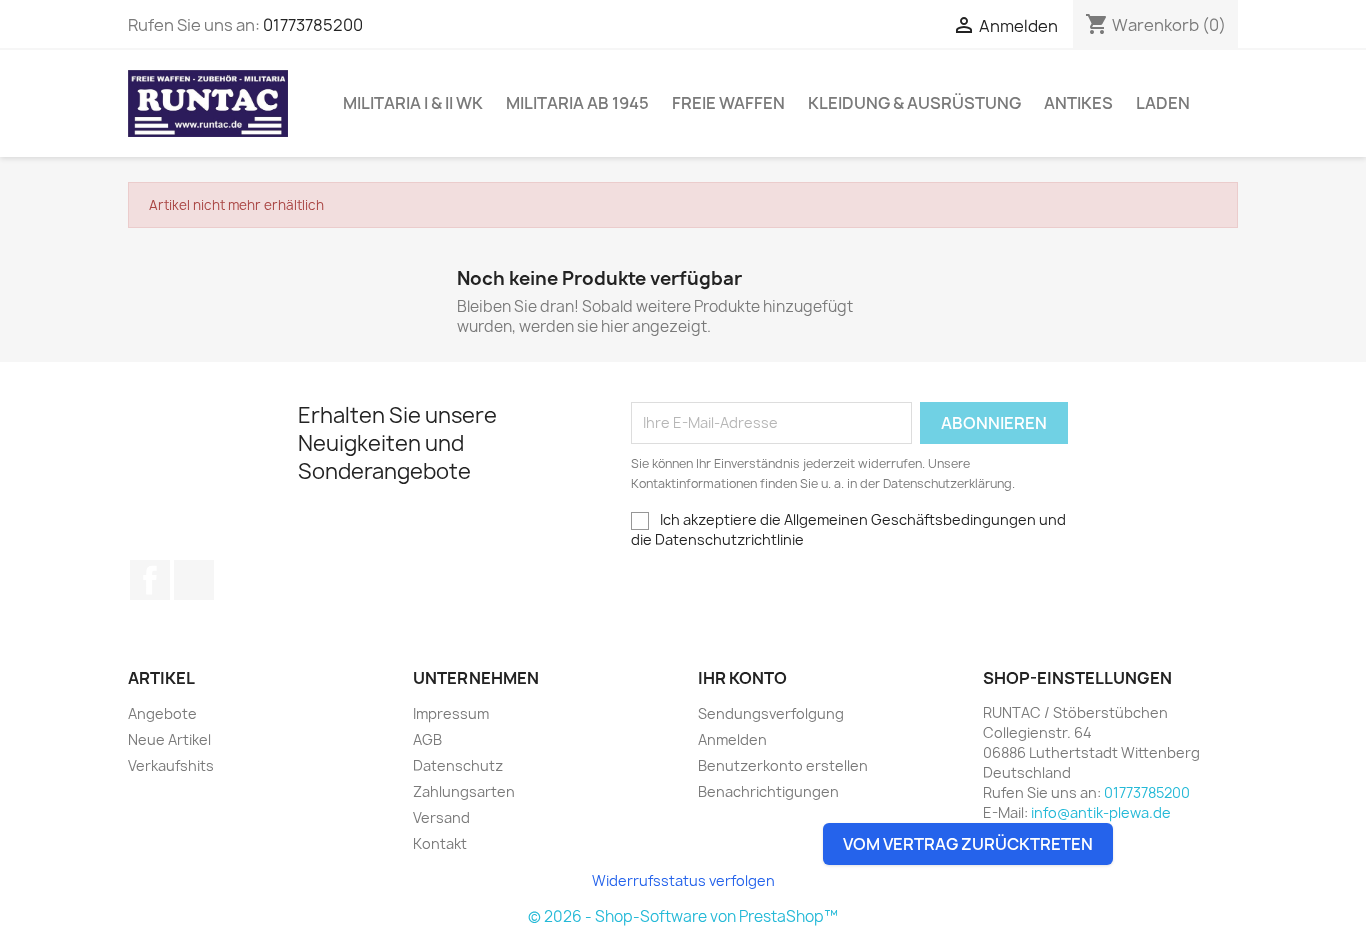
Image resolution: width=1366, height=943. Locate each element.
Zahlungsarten (464, 791)
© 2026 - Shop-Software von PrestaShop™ (683, 916)
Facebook (150, 580)
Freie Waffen (728, 103)
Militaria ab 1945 (577, 103)
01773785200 (313, 25)
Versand (441, 817)
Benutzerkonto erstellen (783, 765)
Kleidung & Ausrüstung (914, 103)
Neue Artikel (169, 739)
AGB (427, 739)
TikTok (194, 580)
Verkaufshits (171, 765)
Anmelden (732, 739)
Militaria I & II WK (413, 103)
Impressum (451, 713)
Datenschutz (458, 765)
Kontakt (440, 843)
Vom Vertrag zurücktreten (968, 844)
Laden (1163, 103)
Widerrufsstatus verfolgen (683, 880)
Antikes (1078, 103)
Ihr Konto (742, 678)
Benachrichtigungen (768, 791)
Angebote (162, 713)
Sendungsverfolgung (771, 713)
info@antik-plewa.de (1101, 812)
